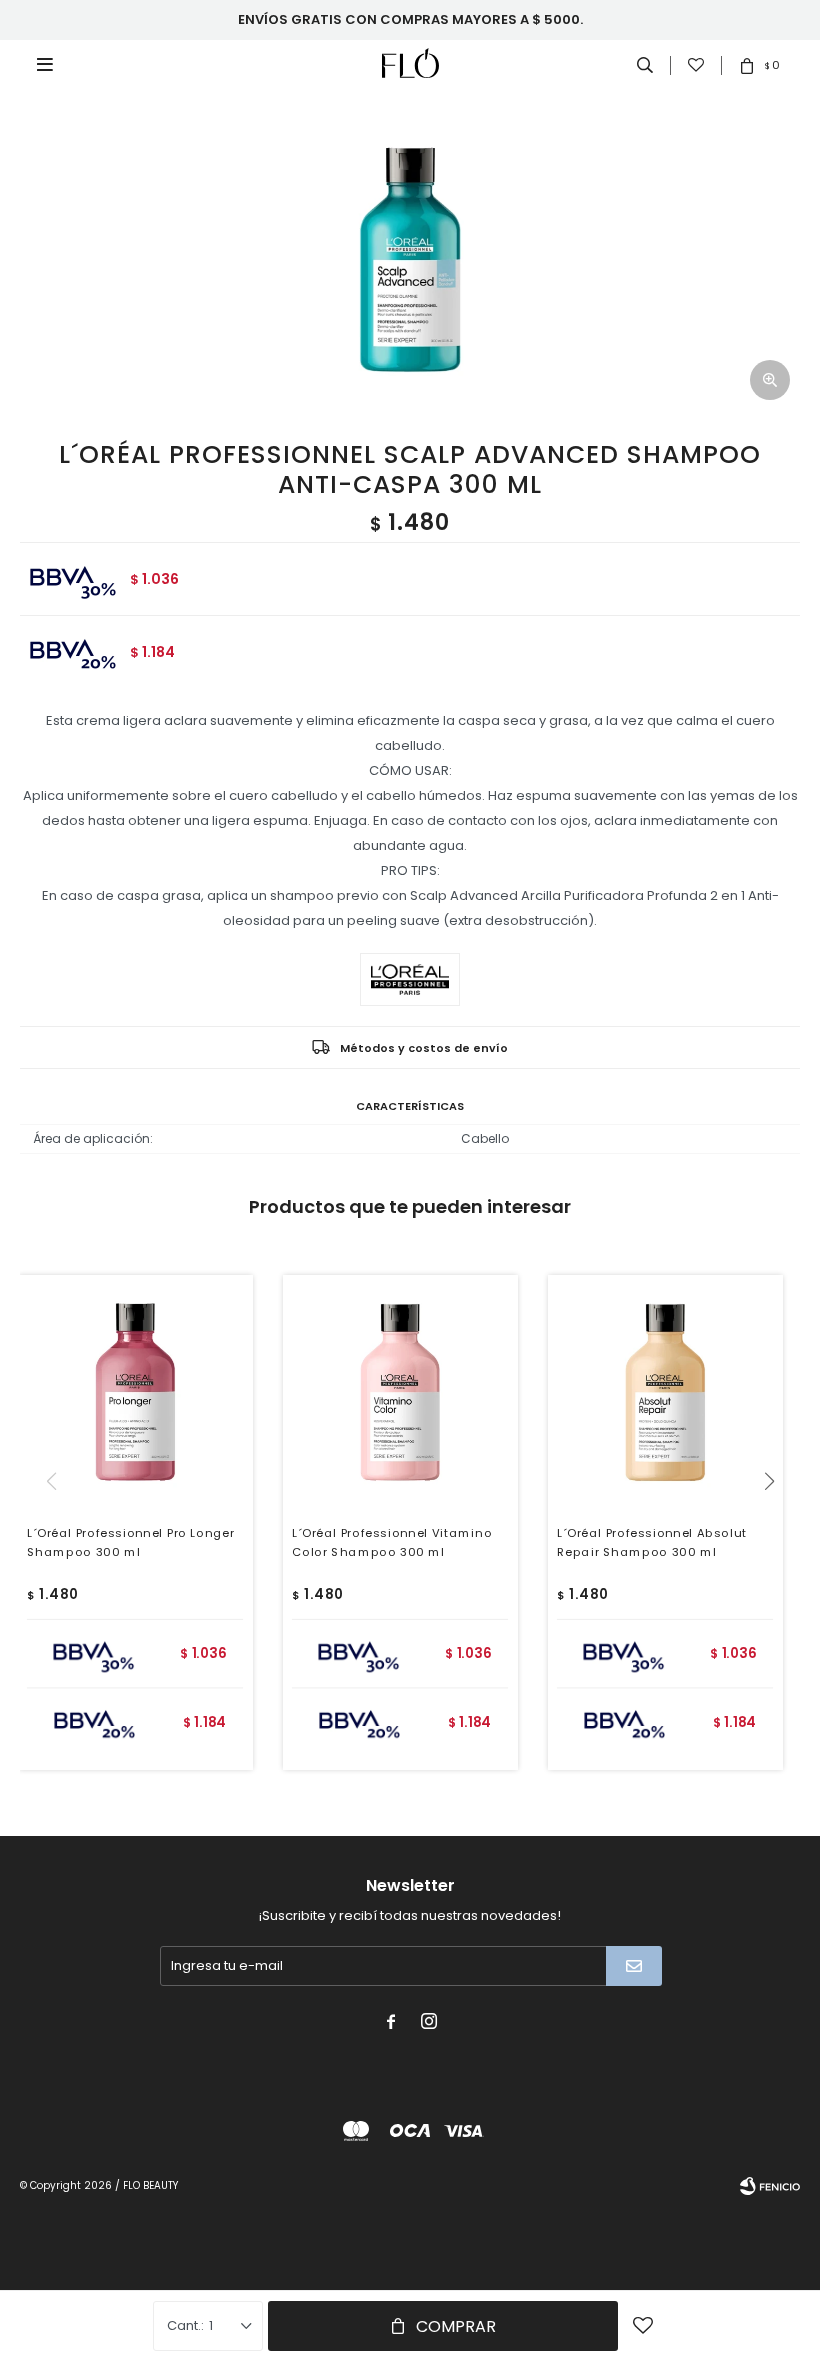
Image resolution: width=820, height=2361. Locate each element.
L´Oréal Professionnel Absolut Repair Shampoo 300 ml (652, 1542)
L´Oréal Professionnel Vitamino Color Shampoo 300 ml (392, 1542)
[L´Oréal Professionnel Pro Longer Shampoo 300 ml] (135, 1392)
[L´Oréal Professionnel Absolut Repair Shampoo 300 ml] (665, 1392)
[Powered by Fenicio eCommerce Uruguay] (770, 2186)
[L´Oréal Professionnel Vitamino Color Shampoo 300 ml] (400, 1392)
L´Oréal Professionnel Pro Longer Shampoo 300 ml (131, 1542)
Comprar (456, 2326)
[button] (776, 1522)
